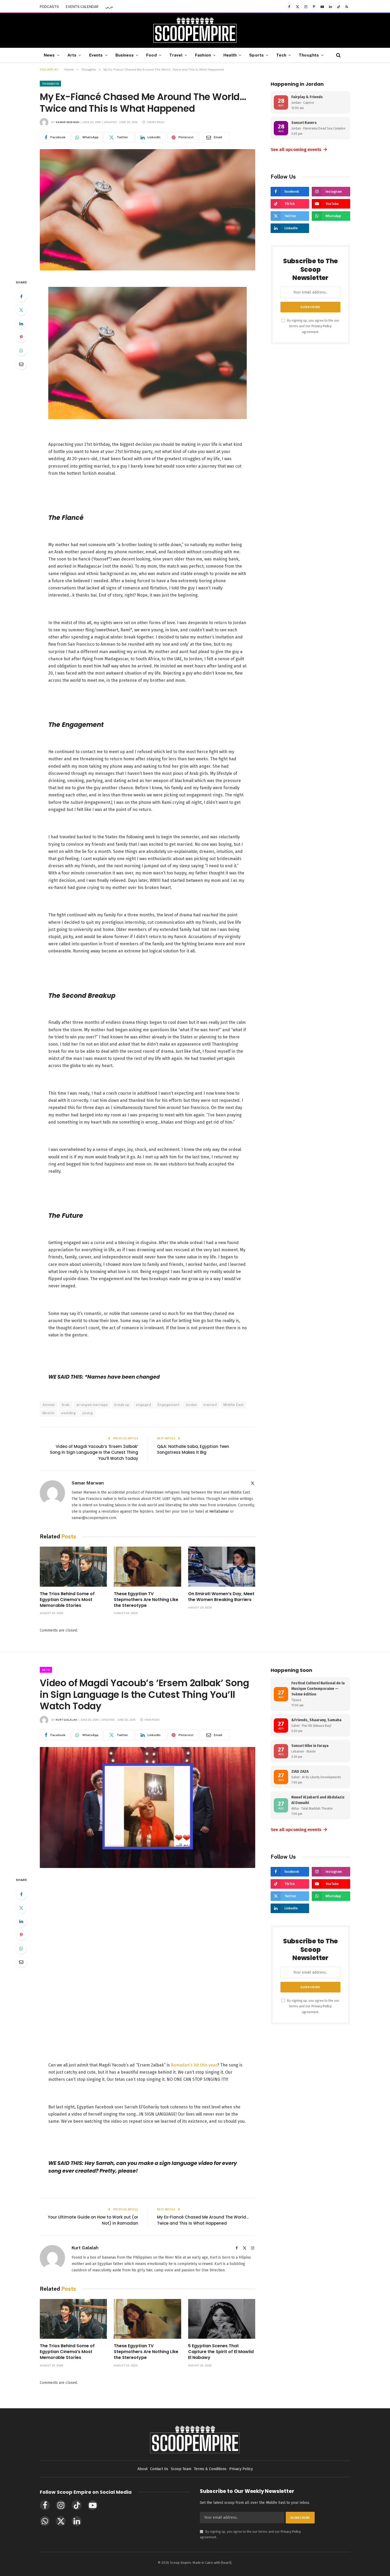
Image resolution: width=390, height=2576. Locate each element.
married (210, 1405)
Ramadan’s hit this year (194, 2065)
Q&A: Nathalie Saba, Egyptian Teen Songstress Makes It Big (193, 1449)
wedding (68, 1413)
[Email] (21, 364)
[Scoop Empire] (195, 31)
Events (96, 55)
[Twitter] (21, 310)
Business (125, 55)
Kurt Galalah (67, 1720)
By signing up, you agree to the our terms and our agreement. (313, 326)
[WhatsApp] (21, 351)
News (49, 55)
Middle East (233, 1405)
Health (230, 55)
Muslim (48, 1413)
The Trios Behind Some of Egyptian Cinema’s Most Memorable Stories (67, 1600)
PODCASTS (49, 7)
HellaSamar (219, 1511)
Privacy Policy (322, 326)
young (87, 1413)
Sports (256, 55)
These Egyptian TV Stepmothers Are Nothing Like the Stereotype (146, 1600)
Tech (281, 55)
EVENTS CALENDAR (82, 7)
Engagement (168, 1405)
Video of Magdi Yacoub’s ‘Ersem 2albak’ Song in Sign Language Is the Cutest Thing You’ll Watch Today (94, 1452)
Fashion (203, 55)
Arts (72, 55)
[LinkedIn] (21, 323)
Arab (66, 1405)
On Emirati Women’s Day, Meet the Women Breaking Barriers (221, 1597)
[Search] (338, 55)
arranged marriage (92, 1405)
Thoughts (309, 55)
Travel (176, 55)
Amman (49, 1405)
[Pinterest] (21, 337)
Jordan (191, 1405)
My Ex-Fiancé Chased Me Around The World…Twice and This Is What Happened (203, 2220)
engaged (143, 1405)
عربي (109, 7)
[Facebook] (21, 296)
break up (122, 1405)
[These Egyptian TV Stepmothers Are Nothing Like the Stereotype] (147, 1567)
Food (151, 55)
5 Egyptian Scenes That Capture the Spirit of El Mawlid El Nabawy (221, 2352)
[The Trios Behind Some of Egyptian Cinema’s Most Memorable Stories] (73, 1567)
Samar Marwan (68, 122)
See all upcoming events (299, 149)
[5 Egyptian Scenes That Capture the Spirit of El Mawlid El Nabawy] (222, 2319)
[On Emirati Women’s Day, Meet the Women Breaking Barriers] (222, 1567)
